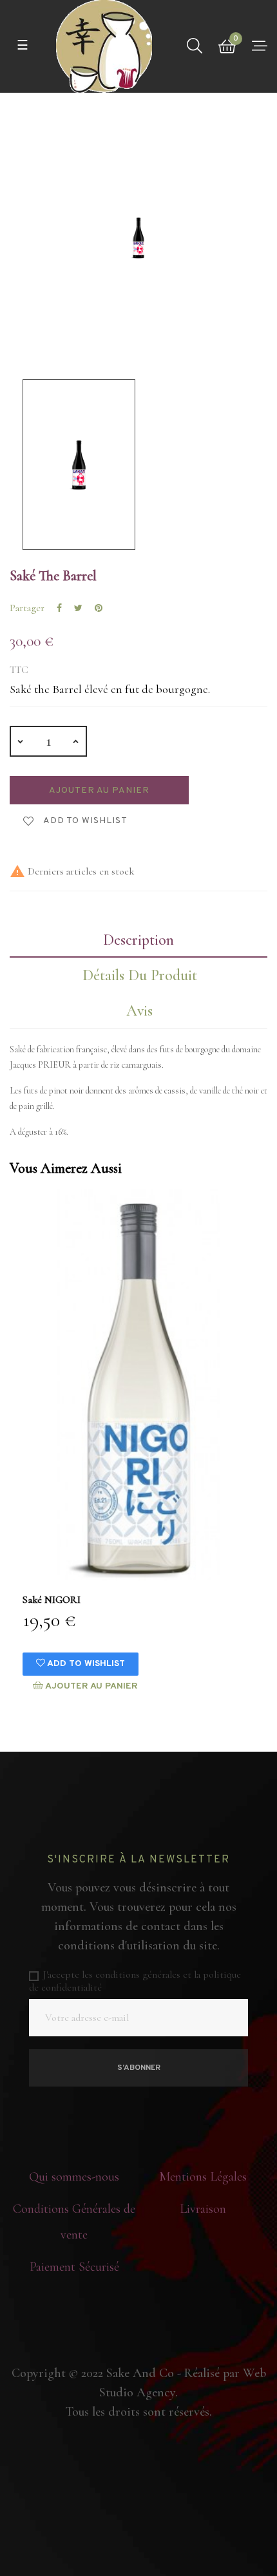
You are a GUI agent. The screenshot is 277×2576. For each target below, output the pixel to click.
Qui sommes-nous (74, 2177)
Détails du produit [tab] (140, 975)
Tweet (78, 608)
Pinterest (99, 608)
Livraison (203, 2209)
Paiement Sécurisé (74, 2267)
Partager (59, 608)
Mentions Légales (203, 2177)
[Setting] (260, 46)
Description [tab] (138, 940)
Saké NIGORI (52, 1600)
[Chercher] (195, 46)
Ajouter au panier (99, 791)
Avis (139, 1011)
